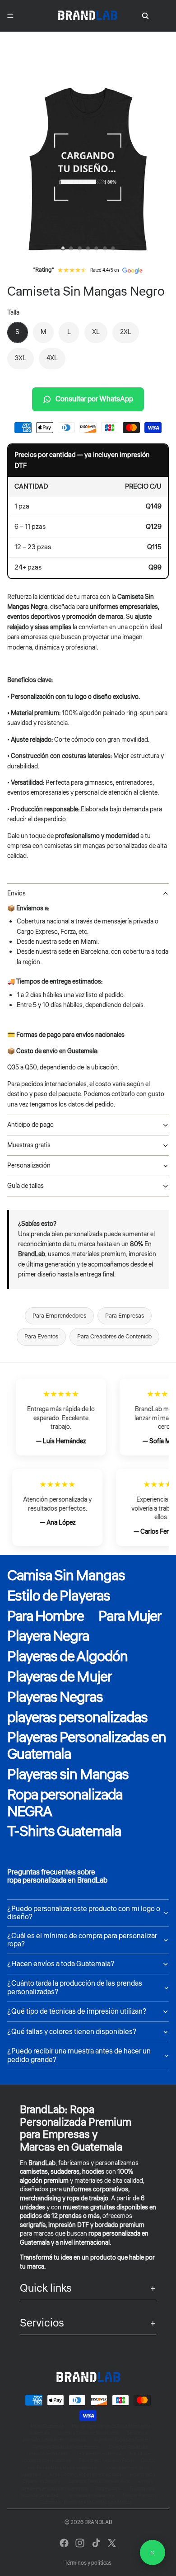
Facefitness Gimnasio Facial (106, 2461)
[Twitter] (112, 2543)
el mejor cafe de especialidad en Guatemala (87, 2485)
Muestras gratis (29, 1145)
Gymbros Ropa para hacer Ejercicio (66, 2447)
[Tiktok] (96, 2543)
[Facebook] (64, 2543)
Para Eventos (41, 1337)
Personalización (29, 1166)
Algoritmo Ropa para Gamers (122, 2440)
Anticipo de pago (30, 1125)
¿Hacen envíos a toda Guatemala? (61, 1964)
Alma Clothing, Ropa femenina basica (85, 2475)
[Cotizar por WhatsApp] (153, 2552)
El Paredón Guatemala (100, 2454)
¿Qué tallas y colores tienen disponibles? (72, 2032)
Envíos (16, 894)
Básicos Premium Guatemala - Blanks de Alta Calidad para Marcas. (98, 2499)
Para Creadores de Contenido (114, 1337)
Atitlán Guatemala (47, 2426)
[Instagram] (80, 2543)
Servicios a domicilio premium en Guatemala (85, 2437)
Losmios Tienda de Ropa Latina (88, 2433)
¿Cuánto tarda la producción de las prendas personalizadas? (75, 1987)
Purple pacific (108, 2489)
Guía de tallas (25, 1186)
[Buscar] (145, 16)
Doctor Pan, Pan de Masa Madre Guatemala (91, 2464)
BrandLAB (98, 2522)
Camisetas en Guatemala (90, 2496)
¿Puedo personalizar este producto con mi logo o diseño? (84, 1913)
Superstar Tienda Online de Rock (99, 2482)
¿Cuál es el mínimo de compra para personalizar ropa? (82, 1940)
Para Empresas (125, 1316)
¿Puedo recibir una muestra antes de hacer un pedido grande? (79, 2055)
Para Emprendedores (59, 1316)
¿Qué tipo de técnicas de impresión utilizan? (77, 2011)
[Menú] (10, 16)
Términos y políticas (88, 2563)
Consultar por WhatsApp (94, 399)
